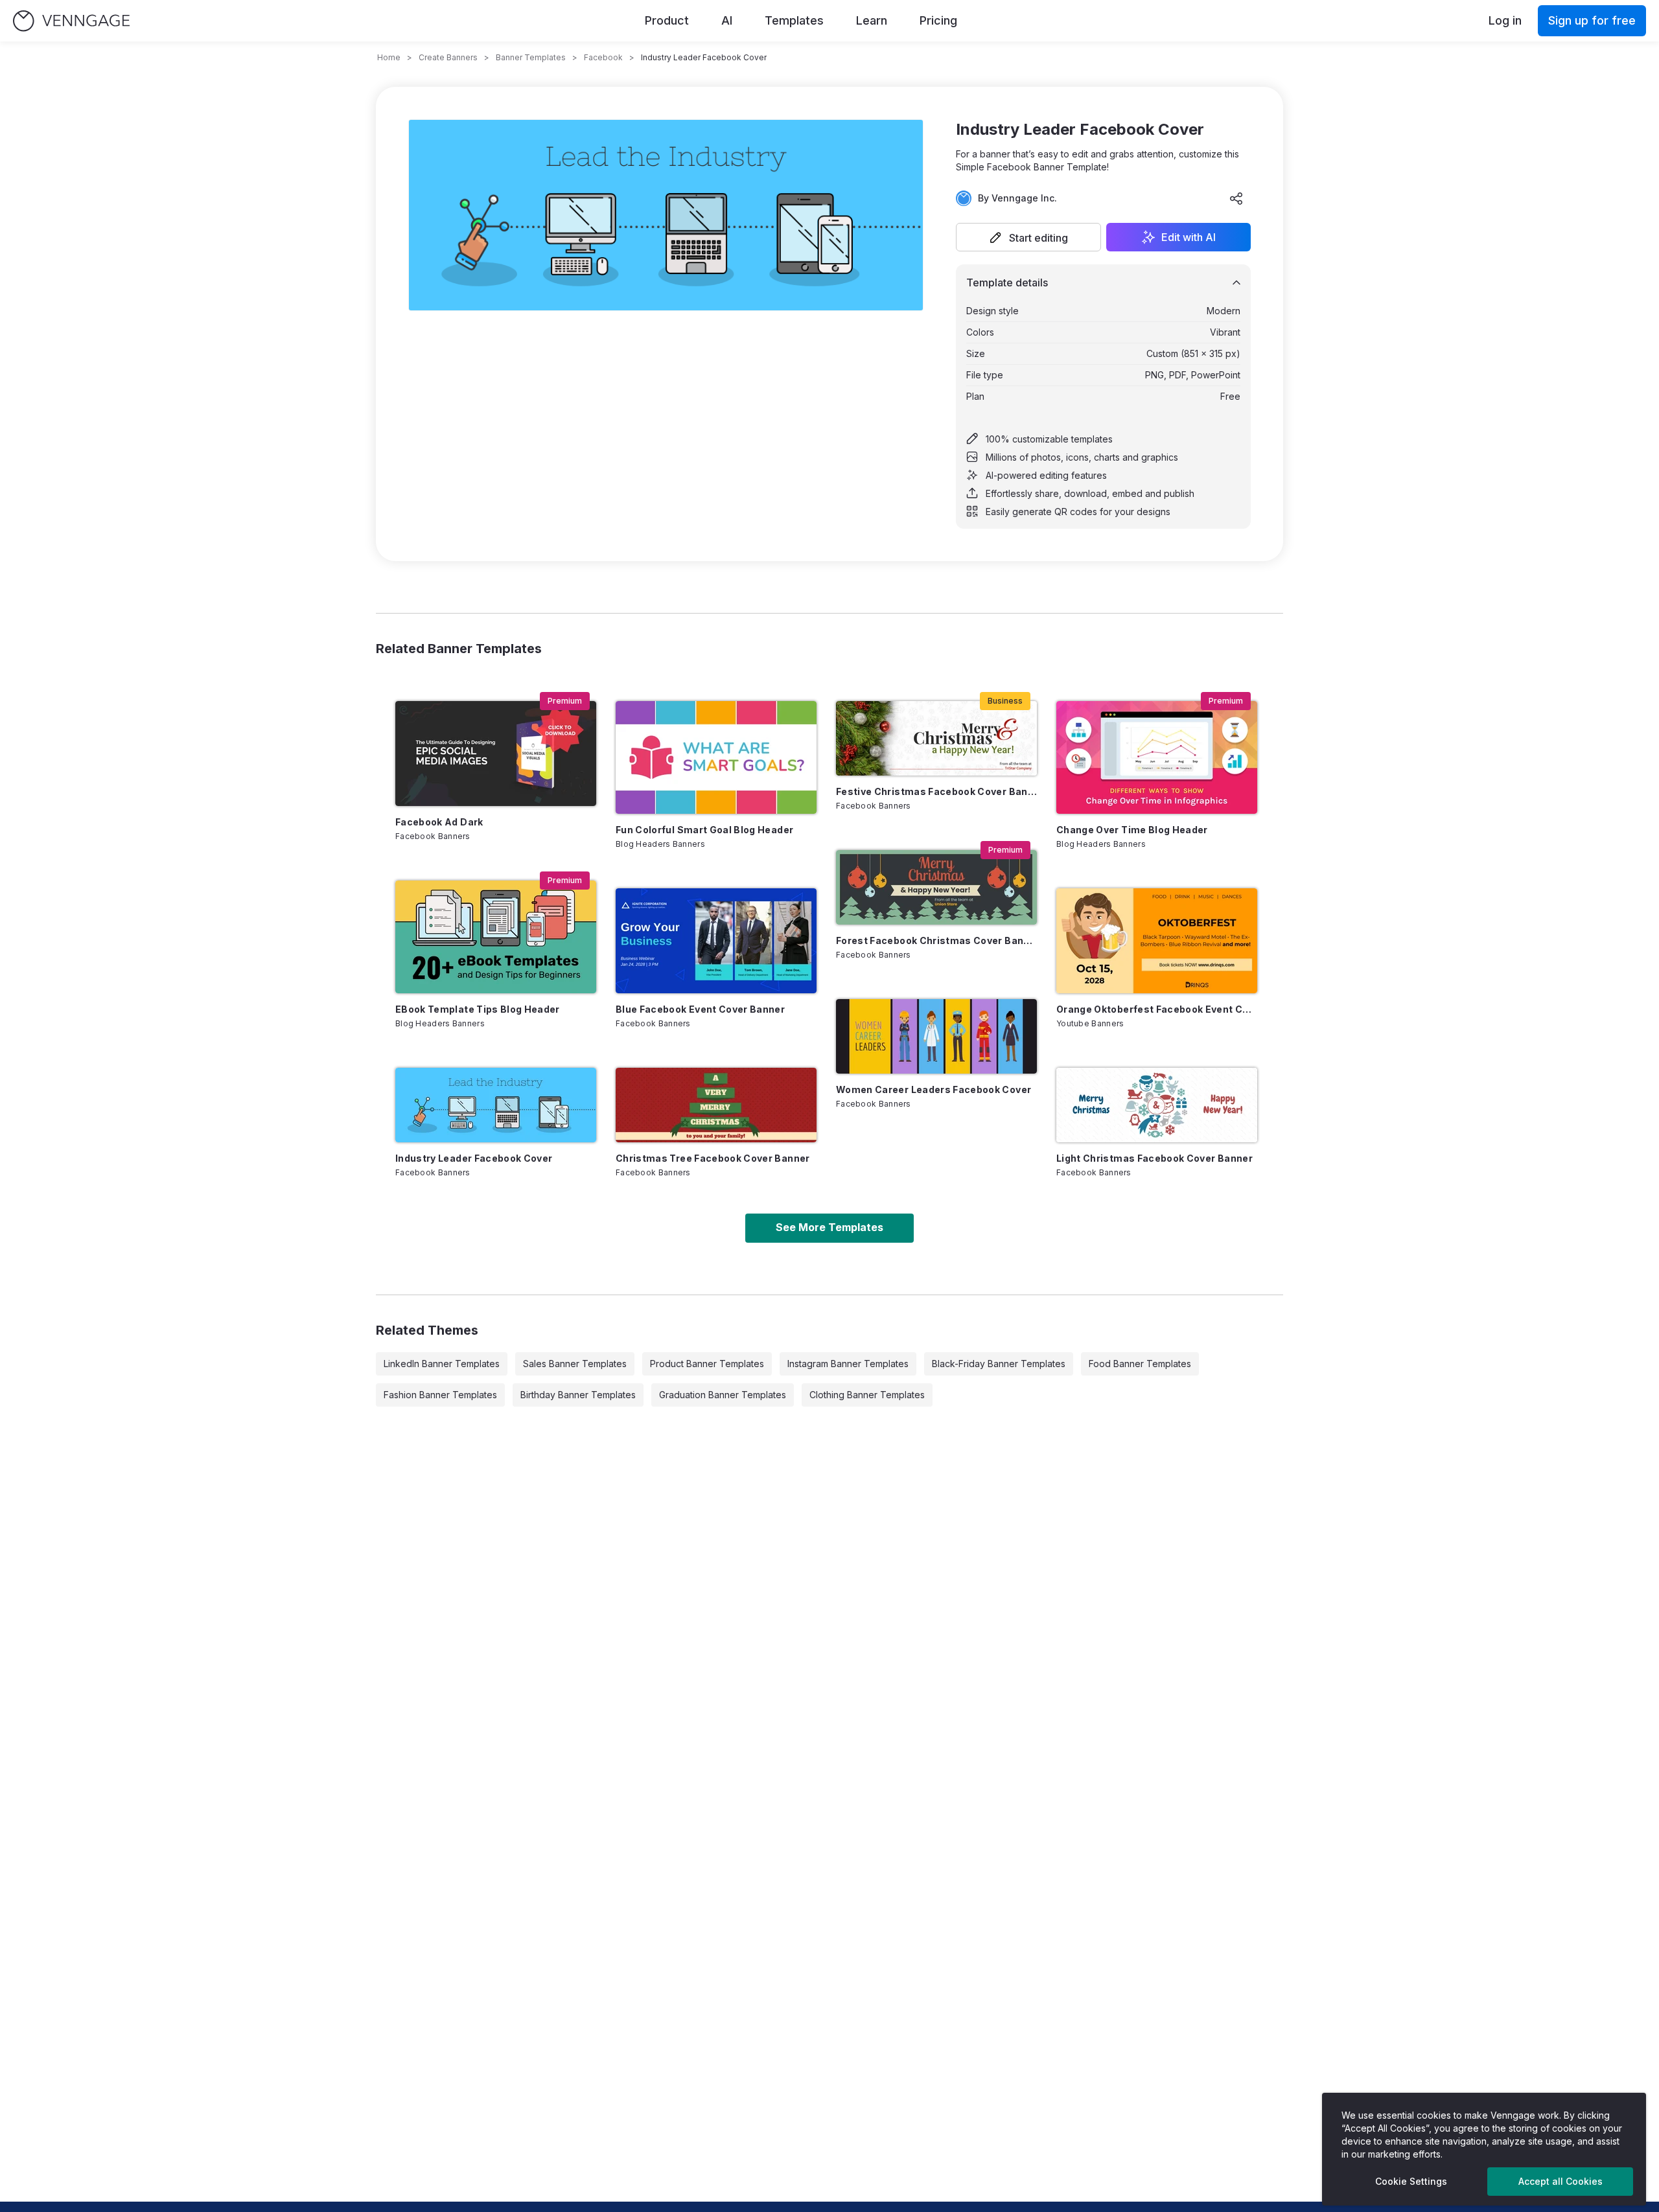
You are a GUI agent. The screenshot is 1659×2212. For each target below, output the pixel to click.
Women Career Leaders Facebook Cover (934, 1089)
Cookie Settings (1411, 2181)
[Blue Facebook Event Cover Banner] (716, 941)
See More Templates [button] (829, 1227)
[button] (1028, 237)
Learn (872, 20)
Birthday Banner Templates (578, 1395)
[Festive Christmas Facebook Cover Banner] (936, 738)
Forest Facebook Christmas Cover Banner (936, 940)
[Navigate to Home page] (71, 21)
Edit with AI (1189, 237)
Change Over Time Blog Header (1132, 830)
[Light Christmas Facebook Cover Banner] (1157, 1105)
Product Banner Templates (707, 1364)
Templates (794, 20)
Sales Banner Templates (575, 1364)
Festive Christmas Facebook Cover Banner (936, 791)
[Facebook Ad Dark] (496, 754)
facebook (603, 57)
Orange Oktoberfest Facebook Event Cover (1157, 1009)
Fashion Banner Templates (440, 1395)
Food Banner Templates (1140, 1364)
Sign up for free (1592, 20)
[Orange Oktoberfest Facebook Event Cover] (1157, 941)
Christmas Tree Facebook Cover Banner (713, 1158)
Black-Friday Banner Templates (999, 1364)
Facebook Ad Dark (439, 822)
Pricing (938, 20)
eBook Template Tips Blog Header (478, 1009)
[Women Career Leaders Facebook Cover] (936, 1036)
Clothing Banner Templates (867, 1395)
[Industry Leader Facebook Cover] (496, 1105)
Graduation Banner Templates (723, 1395)
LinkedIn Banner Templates (442, 1364)
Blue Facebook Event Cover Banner (700, 1009)
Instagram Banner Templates (848, 1364)
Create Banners (448, 57)
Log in (1505, 20)
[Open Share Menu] (1236, 198)
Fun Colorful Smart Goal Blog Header (704, 830)
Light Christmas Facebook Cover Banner (1154, 1158)
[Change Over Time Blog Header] (1157, 757)
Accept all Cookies (1560, 2181)
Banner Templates (531, 57)
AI (727, 20)
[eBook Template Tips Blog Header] (496, 937)
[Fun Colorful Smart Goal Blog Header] (716, 757)
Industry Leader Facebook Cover (474, 1158)
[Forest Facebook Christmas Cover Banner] (936, 887)
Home (389, 57)
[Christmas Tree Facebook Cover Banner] (716, 1105)
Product (667, 20)
